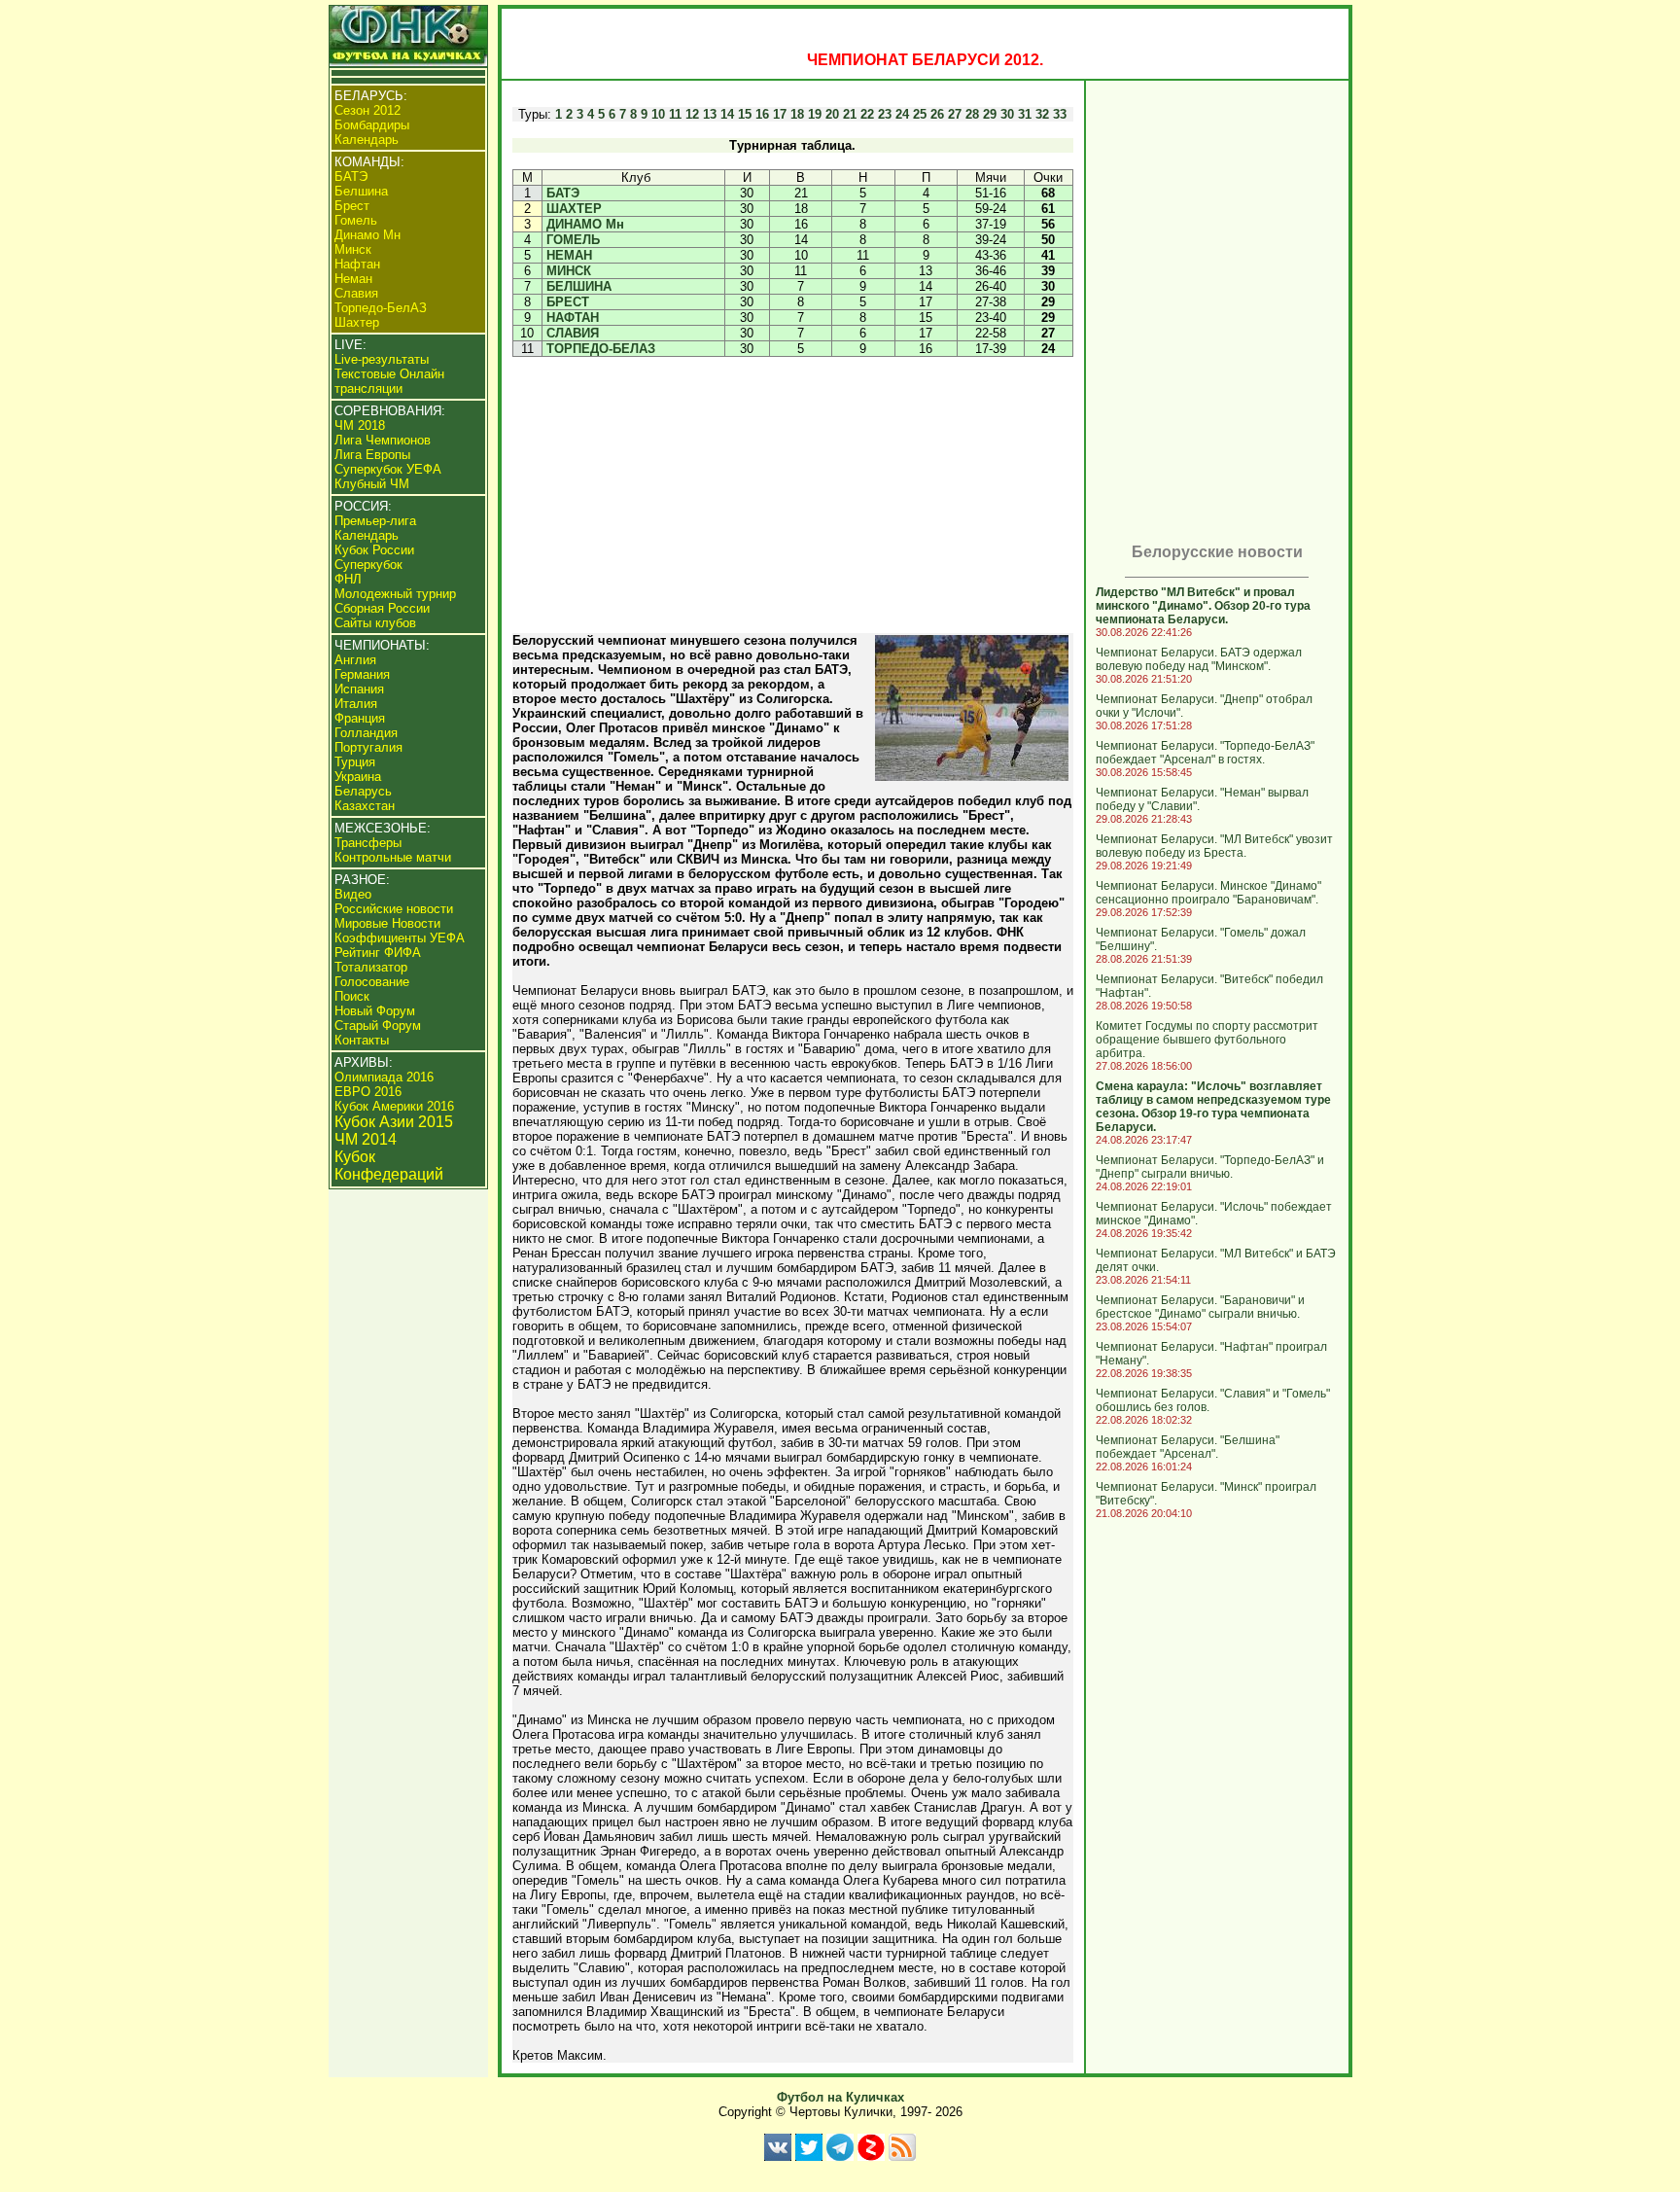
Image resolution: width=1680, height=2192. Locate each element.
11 (675, 114)
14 (727, 114)
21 (850, 114)
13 (710, 114)
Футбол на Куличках (840, 2097)
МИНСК (569, 271)
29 (990, 114)
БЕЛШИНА (579, 286)
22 (867, 114)
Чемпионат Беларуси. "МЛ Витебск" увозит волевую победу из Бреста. (1214, 846)
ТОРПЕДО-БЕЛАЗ (601, 349)
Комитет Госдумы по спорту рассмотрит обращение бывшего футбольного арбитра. (1207, 1040)
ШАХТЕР (574, 209)
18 (797, 114)
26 (937, 114)
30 (1007, 114)
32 (1042, 114)
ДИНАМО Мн (585, 224)
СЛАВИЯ (573, 333)
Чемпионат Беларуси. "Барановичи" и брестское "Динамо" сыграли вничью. (1200, 1307)
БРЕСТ (568, 302)
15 (745, 114)
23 (885, 114)
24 (902, 114)
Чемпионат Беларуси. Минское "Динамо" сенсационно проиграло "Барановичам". (1208, 893)
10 (658, 114)
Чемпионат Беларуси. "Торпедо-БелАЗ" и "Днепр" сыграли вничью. (1210, 1167)
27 (955, 114)
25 (920, 114)
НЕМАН (569, 255)
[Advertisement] (792, 495)
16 (762, 114)
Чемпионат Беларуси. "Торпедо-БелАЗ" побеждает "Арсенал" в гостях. (1205, 753)
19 (815, 114)
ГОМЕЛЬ (573, 240)
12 (692, 114)
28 (972, 114)
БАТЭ (563, 193)
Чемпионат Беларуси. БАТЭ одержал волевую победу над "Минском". (1199, 659)
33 (1060, 114)
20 (832, 114)
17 (780, 114)
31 (1025, 114)
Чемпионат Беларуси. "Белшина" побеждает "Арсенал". (1188, 1447)
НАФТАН (573, 318)
